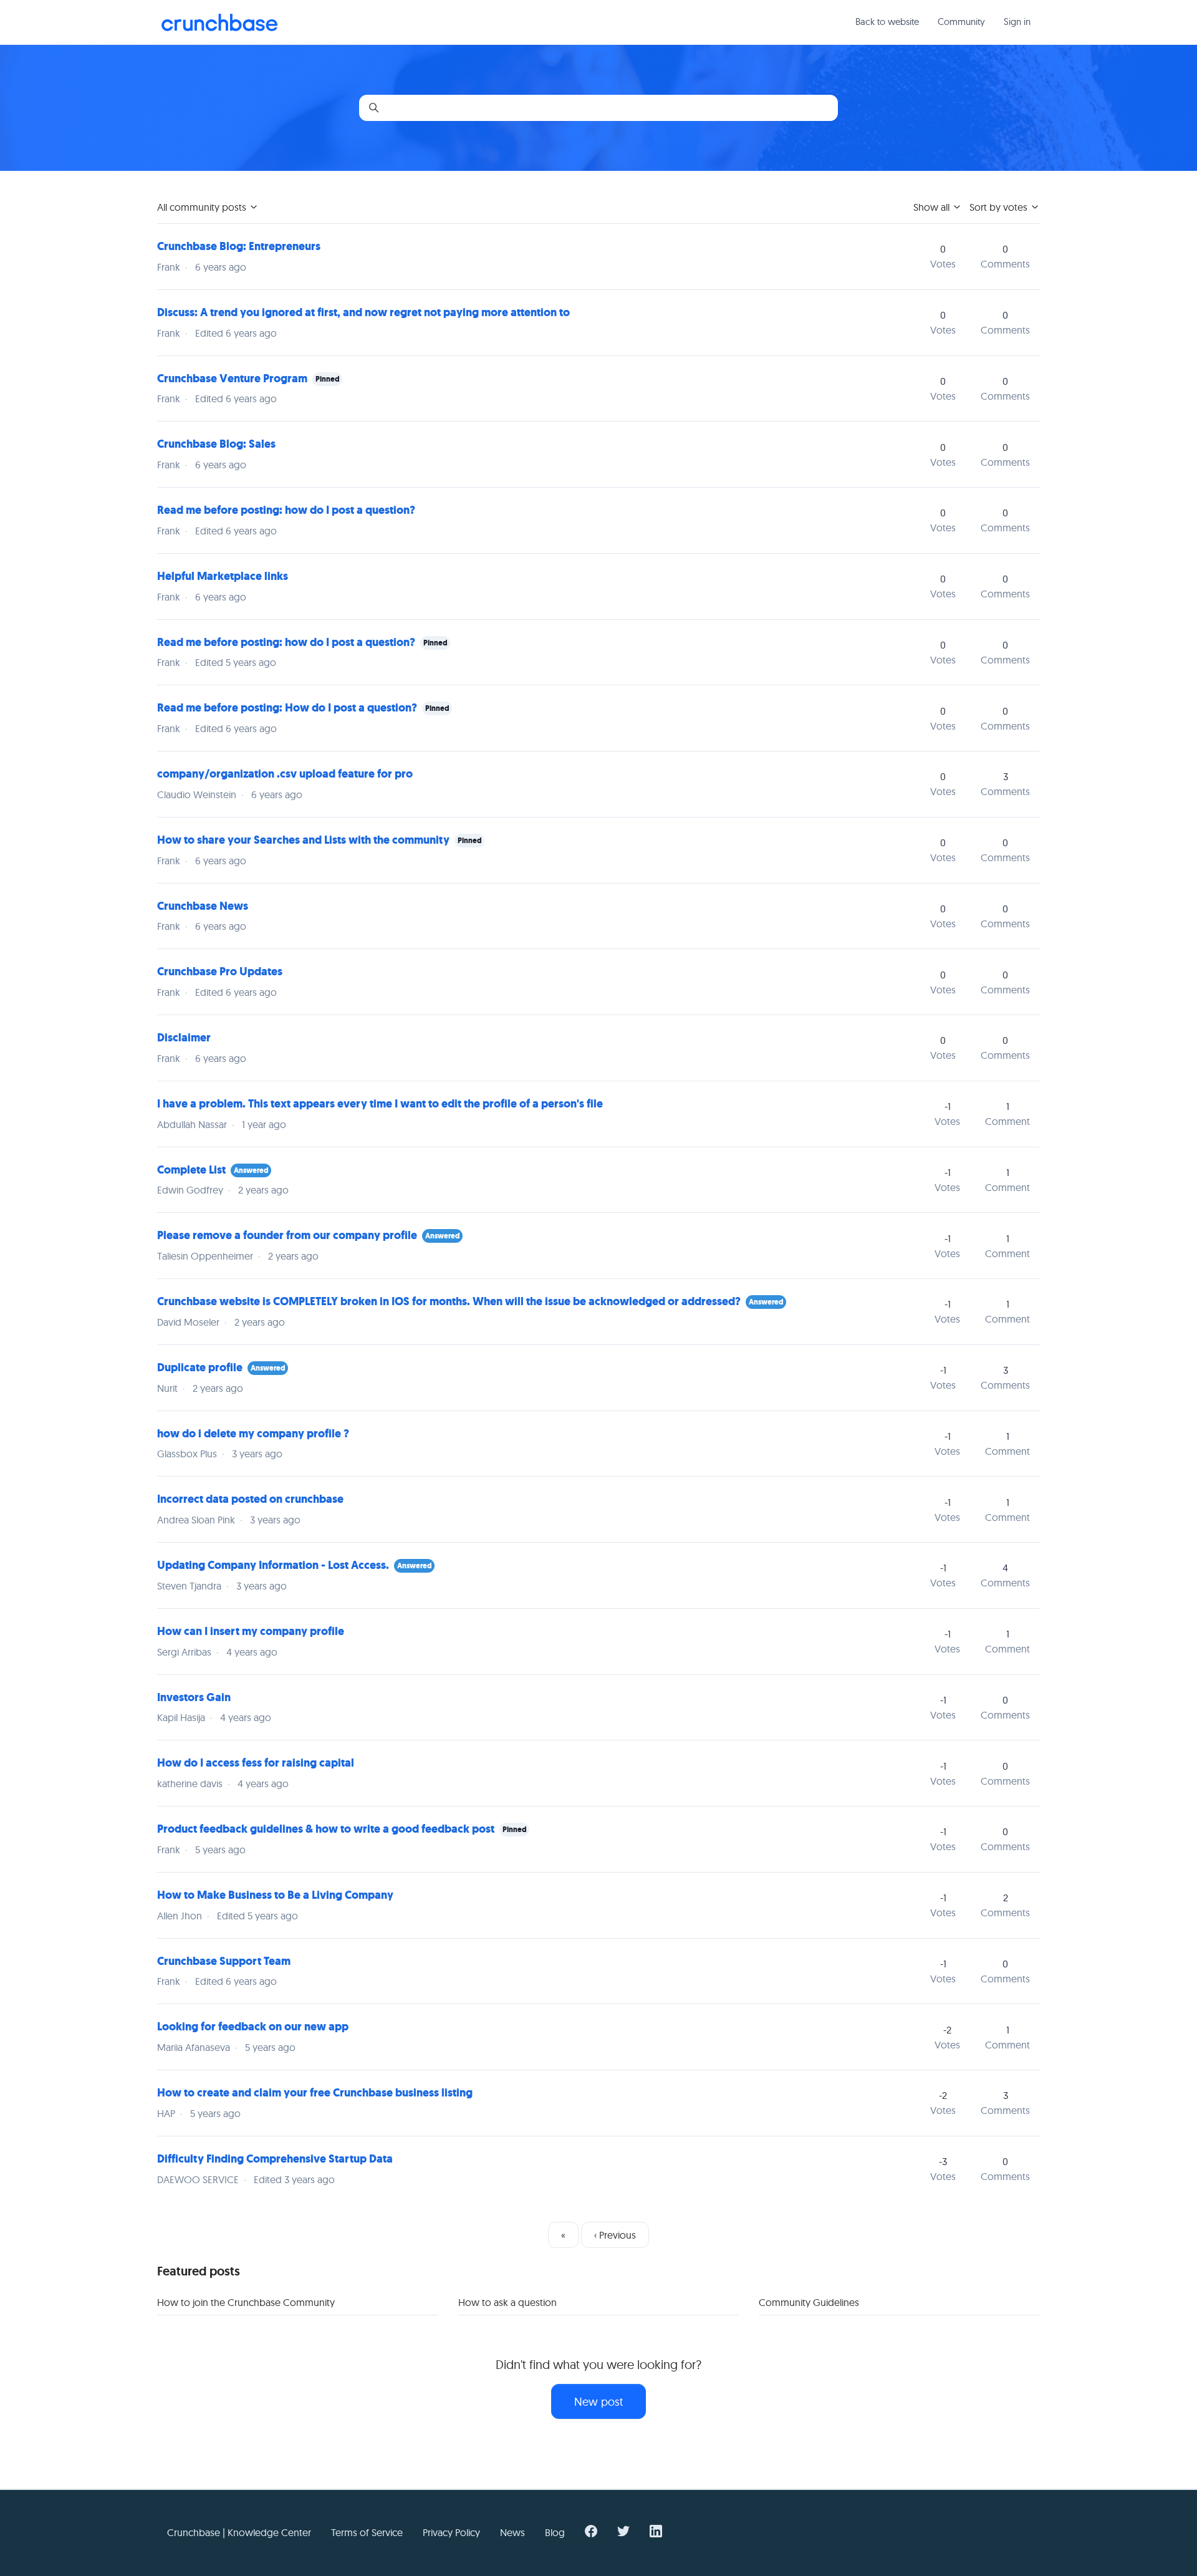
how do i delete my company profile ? (253, 1434)
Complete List (191, 1170)
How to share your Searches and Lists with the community (303, 840)
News (512, 2532)
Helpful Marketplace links (223, 576)
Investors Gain (194, 1697)
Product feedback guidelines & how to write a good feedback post (326, 1829)
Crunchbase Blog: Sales (216, 444)
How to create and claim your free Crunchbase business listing (315, 2093)
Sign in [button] (1017, 22)
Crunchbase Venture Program (232, 379)
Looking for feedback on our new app (253, 2027)
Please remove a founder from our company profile (287, 1235)
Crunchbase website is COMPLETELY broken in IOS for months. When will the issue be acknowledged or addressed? (449, 1301)
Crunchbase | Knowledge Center (239, 2532)
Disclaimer (184, 1038)
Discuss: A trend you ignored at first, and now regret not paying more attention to (363, 312)
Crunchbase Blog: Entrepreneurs (239, 246)
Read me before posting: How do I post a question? (287, 708)
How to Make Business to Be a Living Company (275, 1895)
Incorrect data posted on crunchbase (250, 1499)
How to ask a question (507, 2302)
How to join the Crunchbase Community (246, 2302)
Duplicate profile (201, 1368)
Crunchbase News (203, 906)
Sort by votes (1000, 207)
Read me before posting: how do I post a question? (286, 510)
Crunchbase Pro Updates (220, 972)
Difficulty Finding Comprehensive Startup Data (275, 2159)
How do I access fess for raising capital (256, 1763)
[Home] (219, 22)
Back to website (887, 22)
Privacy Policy (451, 2532)
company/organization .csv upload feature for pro (285, 774)
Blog (555, 2532)
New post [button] (598, 2402)
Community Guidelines (809, 2302)
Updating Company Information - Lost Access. (273, 1565)
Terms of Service (367, 2532)
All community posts (203, 207)
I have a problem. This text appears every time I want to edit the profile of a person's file (380, 1104)
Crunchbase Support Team (224, 1961)
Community (961, 22)
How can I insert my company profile (251, 1631)
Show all (933, 207)
